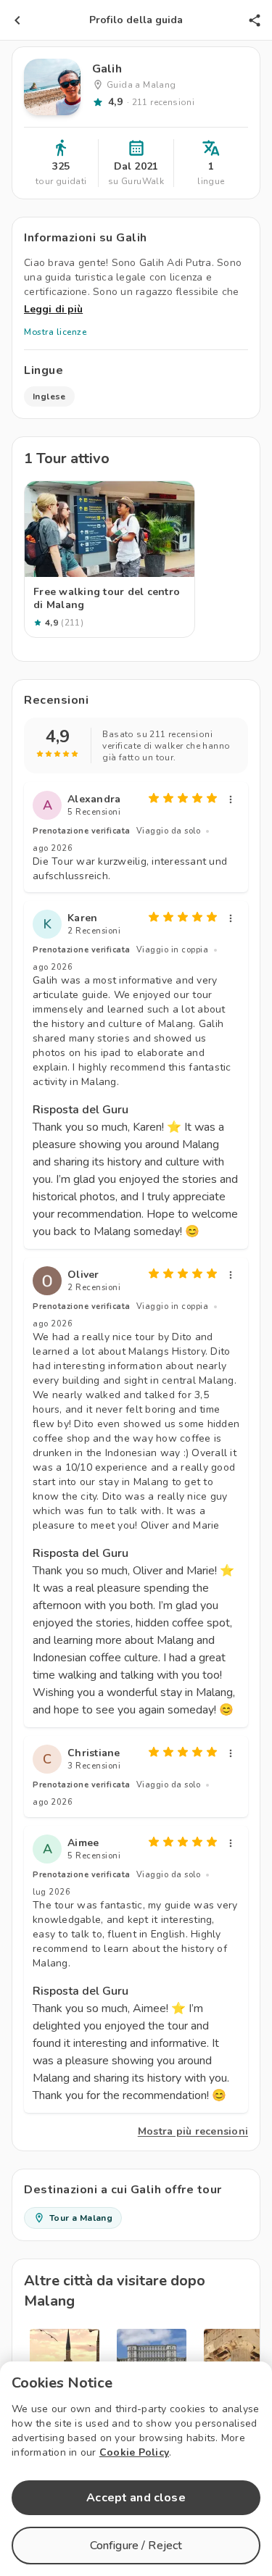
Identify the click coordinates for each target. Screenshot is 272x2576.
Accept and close (136, 2498)
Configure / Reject (136, 2546)
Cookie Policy (134, 2452)
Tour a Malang (81, 2218)
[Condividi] (255, 20)
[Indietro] (17, 20)
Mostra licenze (55, 332)
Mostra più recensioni (193, 2131)
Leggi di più (53, 309)
